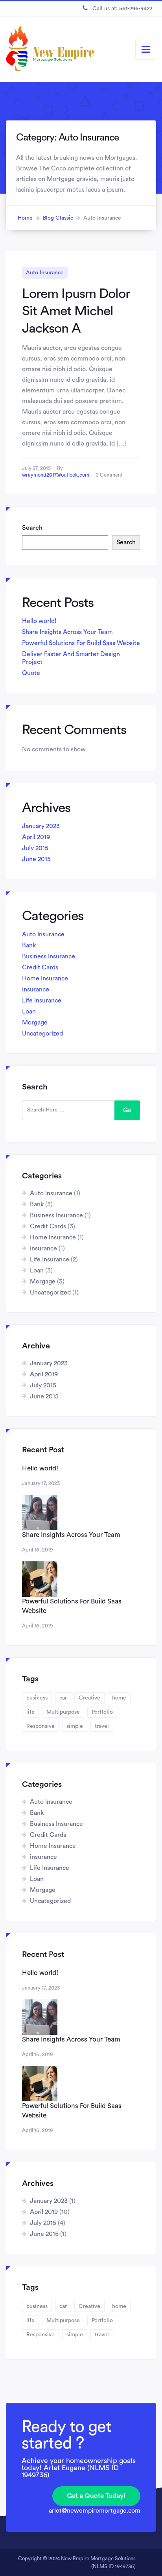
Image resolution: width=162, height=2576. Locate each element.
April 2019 (36, 837)
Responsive (40, 1726)
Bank (29, 945)
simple (75, 1726)
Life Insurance (42, 1000)
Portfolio (102, 1712)
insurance (36, 989)
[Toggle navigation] (146, 49)
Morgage (35, 1023)
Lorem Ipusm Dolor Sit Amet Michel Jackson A (76, 311)
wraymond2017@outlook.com (56, 475)
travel (102, 1726)
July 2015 (35, 848)
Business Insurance (49, 956)
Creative (89, 1698)
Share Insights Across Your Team (67, 632)
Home (25, 218)
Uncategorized (42, 1034)
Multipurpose (63, 1712)
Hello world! (39, 621)
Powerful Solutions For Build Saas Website (81, 643)
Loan (29, 1012)
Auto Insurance (45, 273)
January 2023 (41, 826)
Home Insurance (45, 978)
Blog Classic (58, 218)
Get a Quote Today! (96, 2496)
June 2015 (36, 859)
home (119, 1698)
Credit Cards (40, 967)
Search (32, 528)
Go (127, 1110)
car (63, 1698)
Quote (31, 673)
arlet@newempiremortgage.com (95, 2511)
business (37, 1698)
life (30, 1712)
